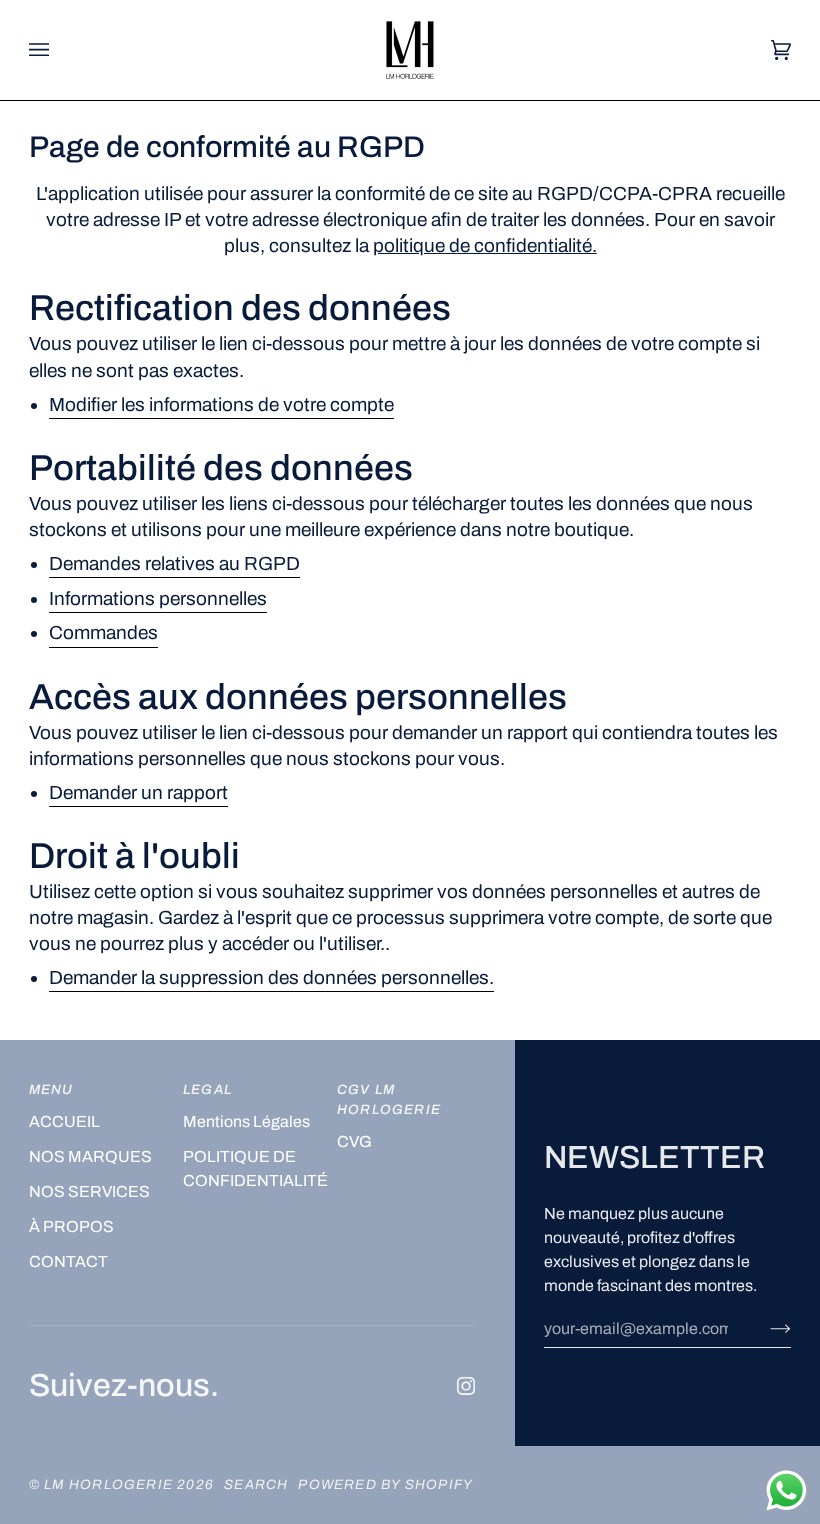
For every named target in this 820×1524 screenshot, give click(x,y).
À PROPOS (71, 1226)
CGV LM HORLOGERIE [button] (389, 1099)
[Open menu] (59, 50)
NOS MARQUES (90, 1156)
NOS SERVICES (89, 1191)
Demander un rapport (138, 792)
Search (256, 1484)
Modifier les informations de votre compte (221, 404)
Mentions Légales (246, 1121)
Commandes (103, 633)
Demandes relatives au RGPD (174, 563)
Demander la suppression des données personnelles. (271, 978)
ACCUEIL (64, 1121)
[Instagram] (466, 1386)
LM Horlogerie (110, 1484)
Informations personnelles (158, 598)
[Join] (764, 1328)
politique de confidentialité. (485, 246)
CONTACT (68, 1261)
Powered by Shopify (385, 1484)
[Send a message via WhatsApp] (786, 1490)
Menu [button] (51, 1089)
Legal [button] (207, 1089)
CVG (354, 1141)
